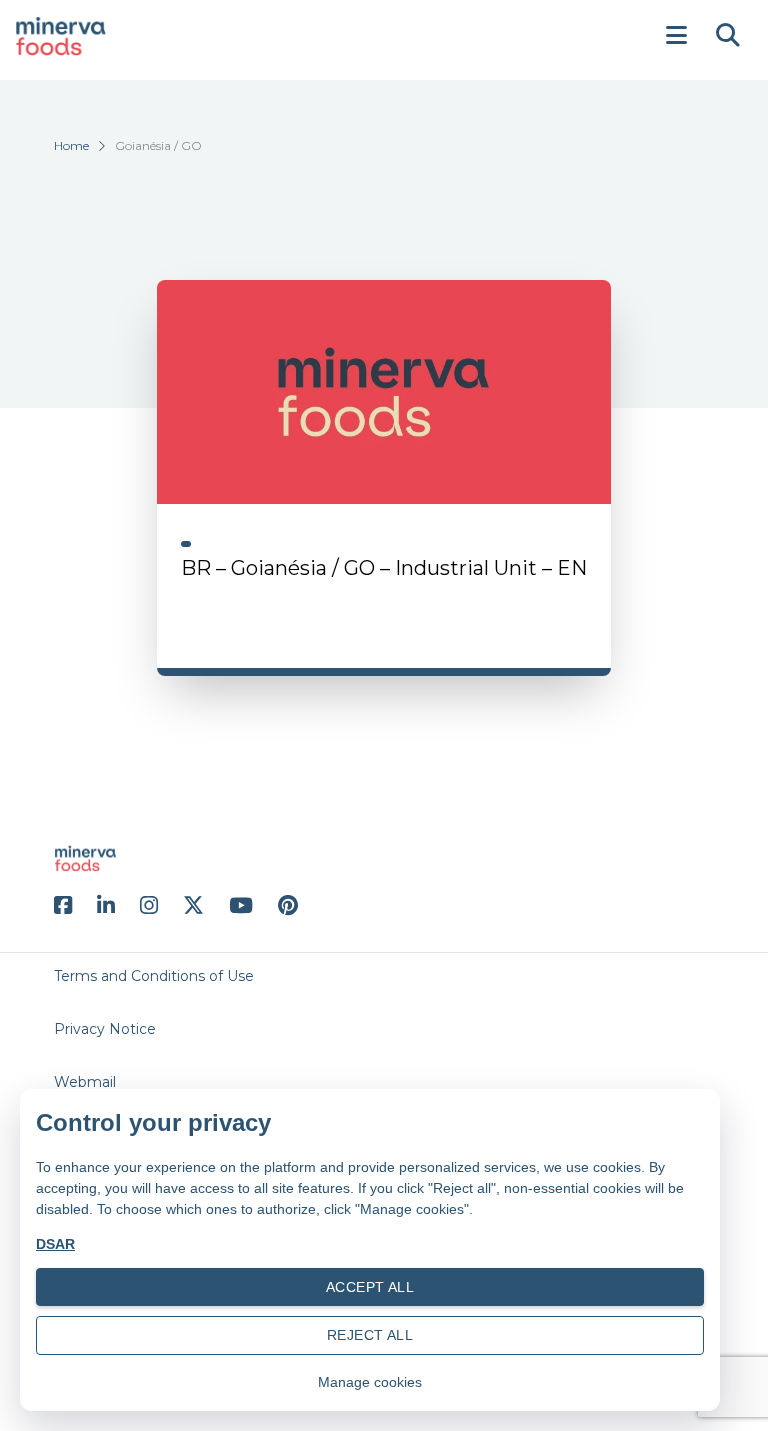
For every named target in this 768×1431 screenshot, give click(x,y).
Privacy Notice (105, 1029)
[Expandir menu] (676, 36)
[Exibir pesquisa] (728, 36)
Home (71, 145)
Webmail (85, 1082)
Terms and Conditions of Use (154, 976)
